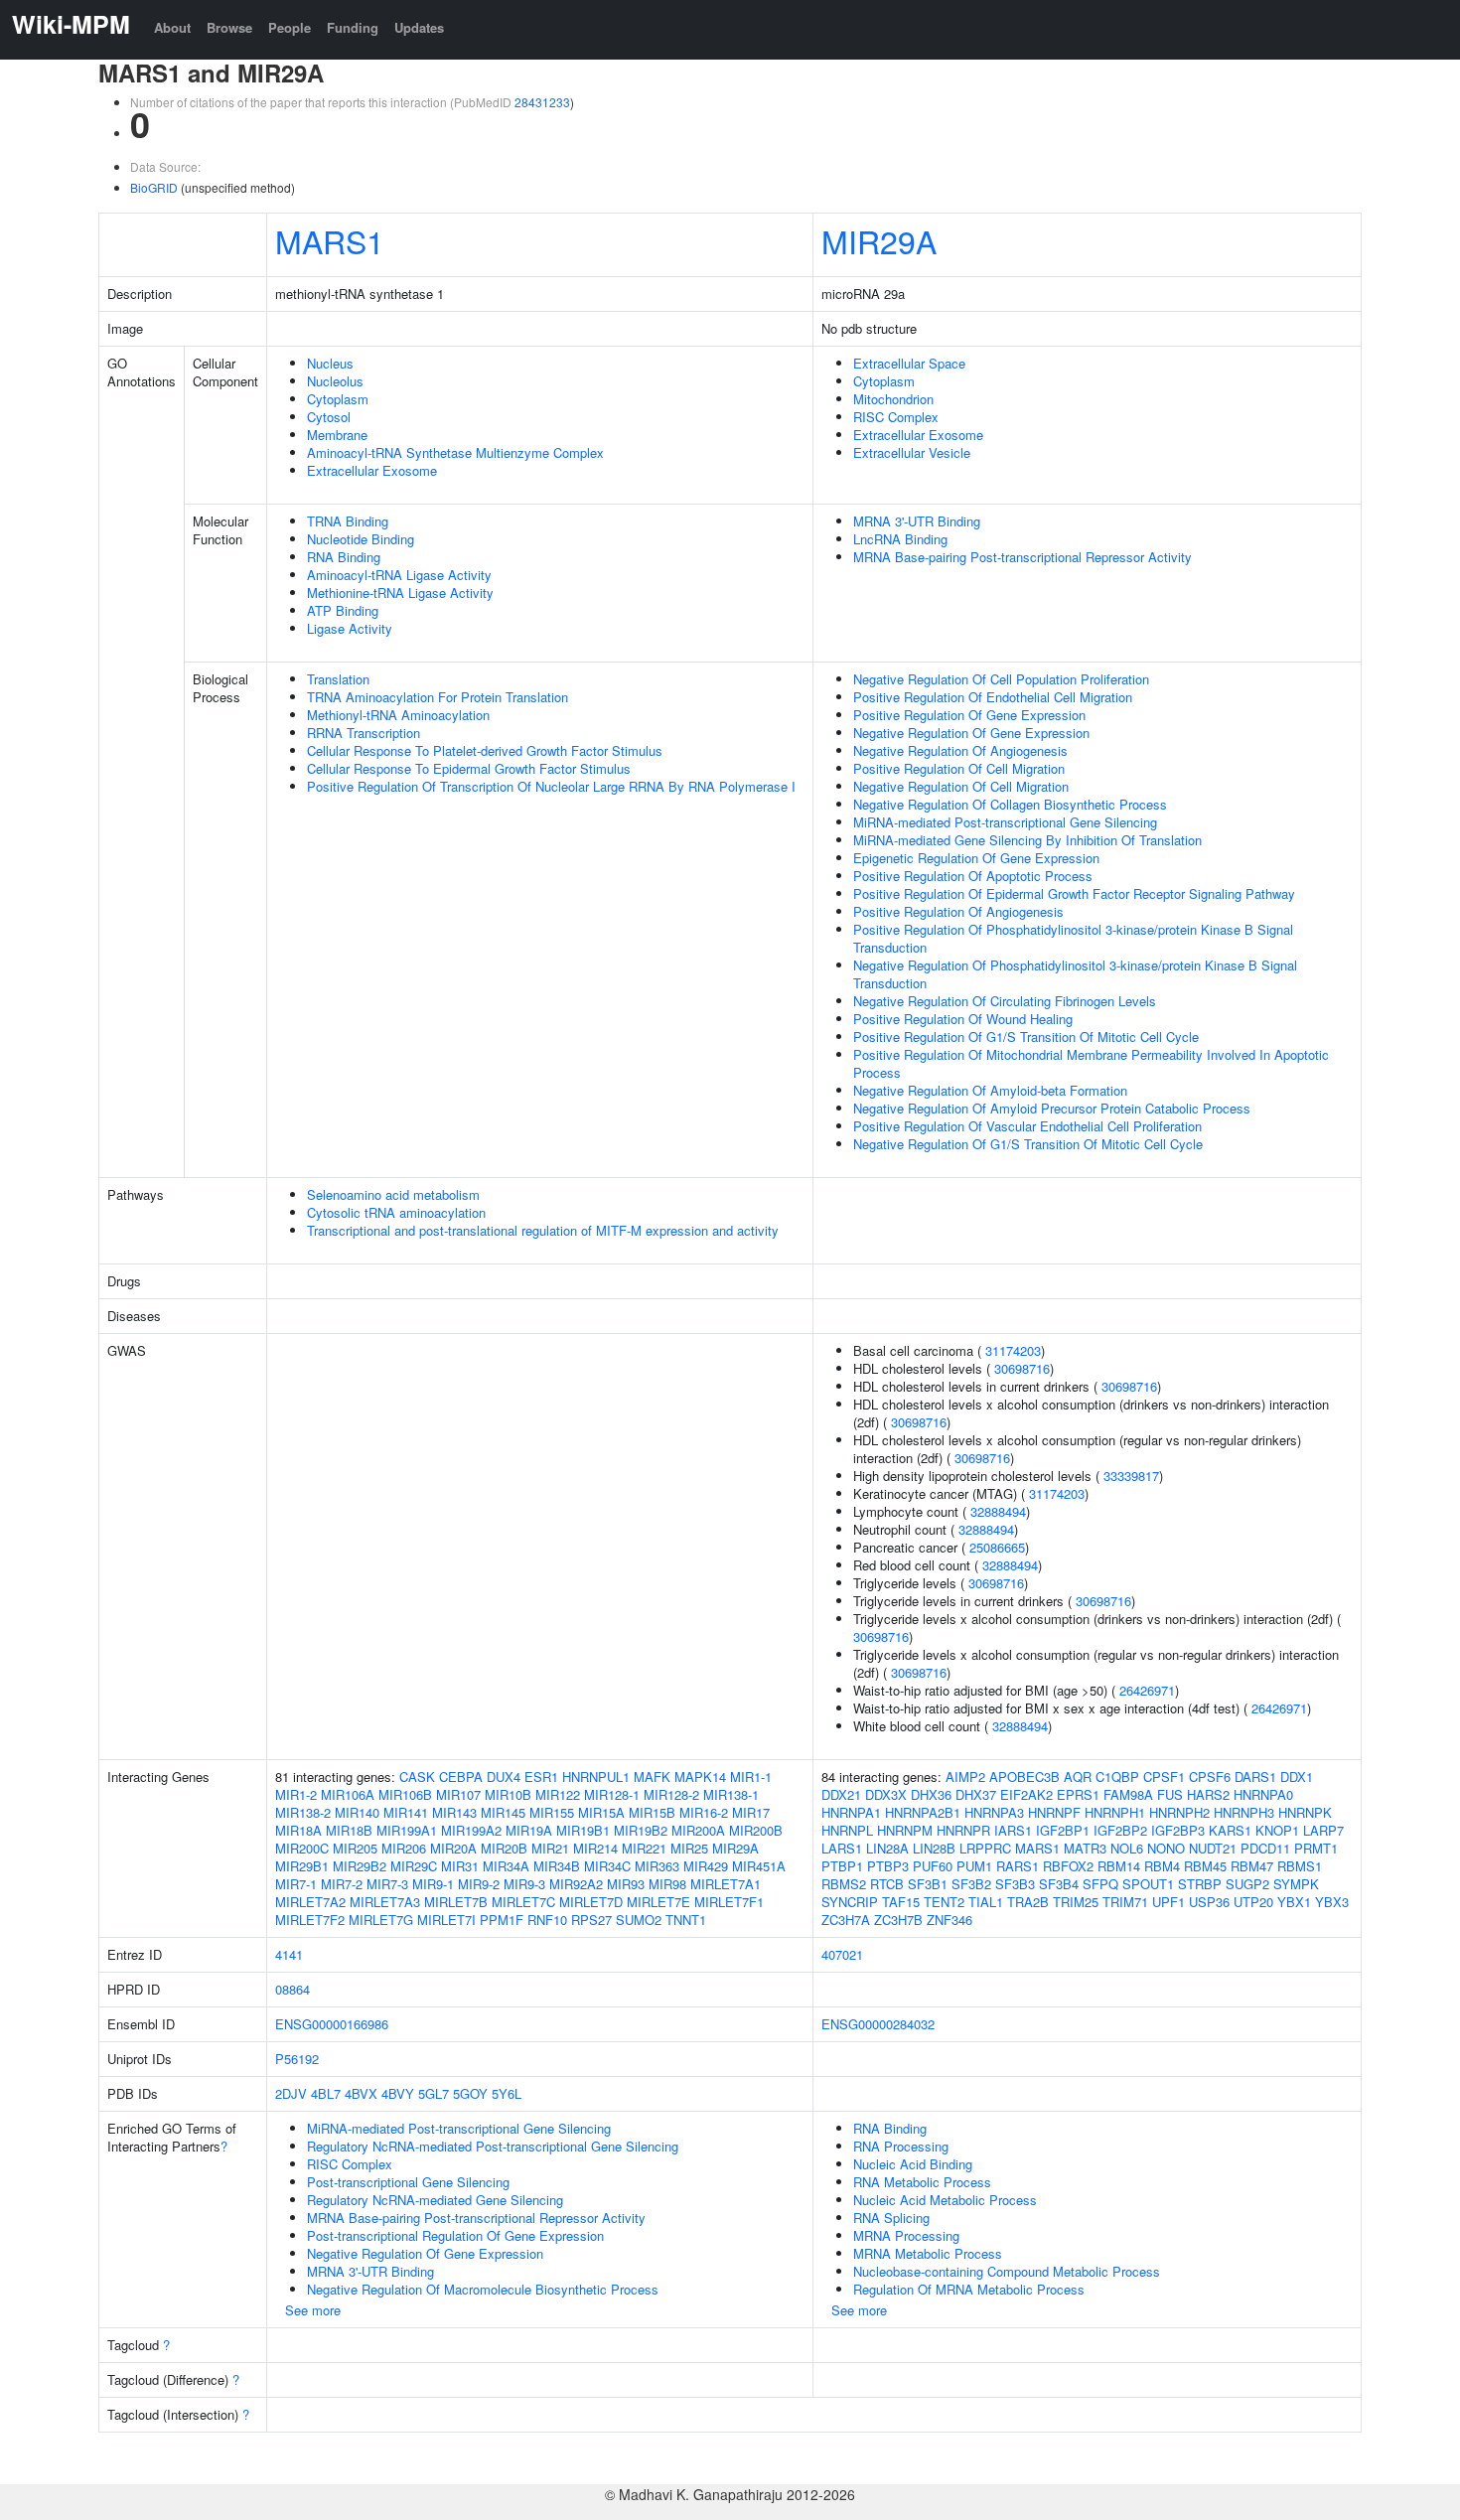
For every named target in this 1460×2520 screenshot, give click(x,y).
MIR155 (552, 1812)
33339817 (1131, 1476)
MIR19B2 (641, 1830)
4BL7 (326, 2093)
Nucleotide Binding (361, 539)
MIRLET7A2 (310, 1902)
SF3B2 (971, 1884)
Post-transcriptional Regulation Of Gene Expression (455, 2235)
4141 (289, 1954)
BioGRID (154, 187)
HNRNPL (847, 1830)
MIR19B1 (583, 1830)
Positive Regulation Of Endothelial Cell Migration (993, 697)
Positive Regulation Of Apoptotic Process (973, 876)
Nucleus (330, 363)
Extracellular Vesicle (912, 452)
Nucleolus (335, 381)
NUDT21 (1213, 1848)
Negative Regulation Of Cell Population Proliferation (1001, 679)
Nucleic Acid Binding (913, 2164)
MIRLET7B (456, 1902)
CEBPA (461, 1777)
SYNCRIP (850, 1902)
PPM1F (502, 1920)
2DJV (291, 2093)
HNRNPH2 (1179, 1812)
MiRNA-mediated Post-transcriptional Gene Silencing (1005, 822)
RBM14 (1119, 1866)
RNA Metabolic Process (922, 2182)
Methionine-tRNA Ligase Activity (400, 593)
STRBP (1200, 1884)
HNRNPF (1054, 1812)
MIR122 (558, 1794)
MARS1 (330, 240)
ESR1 (541, 1777)
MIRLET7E (658, 1902)
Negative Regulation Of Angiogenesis (960, 750)
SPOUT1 (1148, 1884)
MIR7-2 (342, 1884)
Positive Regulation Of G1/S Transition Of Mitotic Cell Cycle (1026, 1037)
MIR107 (458, 1794)
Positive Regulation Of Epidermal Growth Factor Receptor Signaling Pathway (1074, 893)
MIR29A (879, 240)
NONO (1166, 1848)
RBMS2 (844, 1884)
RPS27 (591, 1920)
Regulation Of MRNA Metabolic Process (969, 2289)
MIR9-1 (433, 1884)
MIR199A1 (407, 1830)
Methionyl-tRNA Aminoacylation (398, 715)
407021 (842, 1954)
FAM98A (1128, 1794)
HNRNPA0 (1263, 1794)
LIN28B (934, 1848)
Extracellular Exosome (372, 470)
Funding (353, 27)
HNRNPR (963, 1830)
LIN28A (887, 1848)
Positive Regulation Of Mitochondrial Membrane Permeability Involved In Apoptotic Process (1091, 1063)
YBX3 (1332, 1902)
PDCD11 (1265, 1848)
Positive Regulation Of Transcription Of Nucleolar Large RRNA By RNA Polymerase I (551, 786)
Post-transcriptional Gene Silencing (408, 2182)
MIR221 (644, 1848)
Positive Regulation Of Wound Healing (963, 1019)
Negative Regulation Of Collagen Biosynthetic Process (1010, 804)
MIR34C (607, 1866)
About (172, 27)
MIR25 (689, 1848)
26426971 (1147, 1690)
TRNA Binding (348, 521)
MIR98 (667, 1884)
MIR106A (348, 1794)
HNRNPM (905, 1830)
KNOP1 (1277, 1830)
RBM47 (1252, 1866)
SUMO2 (639, 1920)
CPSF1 (1164, 1777)
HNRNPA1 (851, 1812)
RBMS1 (1300, 1866)
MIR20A (453, 1848)
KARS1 (1230, 1830)
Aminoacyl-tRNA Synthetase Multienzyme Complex (455, 452)
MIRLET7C (523, 1902)
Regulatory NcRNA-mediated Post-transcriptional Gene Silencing (493, 2146)
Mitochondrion (893, 399)
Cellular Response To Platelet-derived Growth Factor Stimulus (485, 750)
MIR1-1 (751, 1777)
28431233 (542, 102)
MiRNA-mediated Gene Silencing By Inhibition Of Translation (1027, 840)
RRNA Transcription (364, 733)
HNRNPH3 (1244, 1812)
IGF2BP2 (1120, 1830)
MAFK (652, 1777)
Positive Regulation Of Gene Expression (969, 715)
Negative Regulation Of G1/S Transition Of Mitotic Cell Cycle (1028, 1144)
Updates (419, 27)
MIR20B (504, 1848)
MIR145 (503, 1812)
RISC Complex (896, 417)
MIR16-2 (704, 1812)
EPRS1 (1078, 1794)
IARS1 (1013, 1830)
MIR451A (759, 1866)
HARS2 (1208, 1794)
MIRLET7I (446, 1920)
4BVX (361, 2093)
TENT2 (944, 1902)
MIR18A (298, 1830)
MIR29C (414, 1866)
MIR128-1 (612, 1794)
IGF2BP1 (1063, 1830)
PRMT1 (1316, 1848)
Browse (229, 27)
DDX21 (841, 1794)
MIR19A (529, 1830)
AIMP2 (965, 1777)
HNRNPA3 (994, 1812)
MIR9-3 (524, 1884)
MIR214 (595, 1848)
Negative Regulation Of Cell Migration (961, 786)
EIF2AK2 (1026, 1794)
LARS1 (842, 1848)
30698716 (1022, 1368)
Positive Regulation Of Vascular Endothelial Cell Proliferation (1027, 1126)
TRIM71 (1125, 1902)
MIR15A (601, 1812)
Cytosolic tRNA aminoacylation (396, 1212)
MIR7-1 (296, 1884)
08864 (292, 1989)
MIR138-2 (303, 1812)
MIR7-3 (387, 1884)
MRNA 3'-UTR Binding (917, 521)
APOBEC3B (1024, 1777)
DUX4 (504, 1777)
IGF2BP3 (1178, 1830)
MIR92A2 (576, 1884)
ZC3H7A (846, 1920)
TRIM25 (1076, 1902)
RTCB (887, 1884)
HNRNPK (1305, 1812)
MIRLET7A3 (385, 1902)
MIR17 (751, 1812)
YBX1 (1294, 1902)
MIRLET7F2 (310, 1920)
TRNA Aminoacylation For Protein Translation (438, 697)
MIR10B (508, 1794)
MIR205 (355, 1848)
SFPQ (1100, 1884)
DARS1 (1255, 1777)
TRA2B (1028, 1902)
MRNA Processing (906, 2235)
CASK (417, 1777)
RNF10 (547, 1920)
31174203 (1013, 1350)
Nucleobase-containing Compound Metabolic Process (1007, 2271)
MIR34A (506, 1866)
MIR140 (357, 1812)
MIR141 (406, 1812)
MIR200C (302, 1848)
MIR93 (626, 1884)
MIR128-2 (671, 1794)
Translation (338, 679)
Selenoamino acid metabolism (393, 1194)
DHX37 (976, 1794)
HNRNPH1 (1115, 1812)
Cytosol (329, 417)
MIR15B (652, 1812)
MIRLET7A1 (726, 1884)
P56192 (297, 2059)
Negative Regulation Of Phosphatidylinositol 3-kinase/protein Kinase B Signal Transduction (1075, 974)
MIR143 (454, 1812)
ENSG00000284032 (878, 2024)
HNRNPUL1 (596, 1777)
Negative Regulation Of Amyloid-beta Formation (990, 1090)
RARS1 (1018, 1866)
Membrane (337, 435)
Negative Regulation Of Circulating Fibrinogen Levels (1005, 1001)
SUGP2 (1247, 1884)
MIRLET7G (381, 1920)
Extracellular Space (909, 363)
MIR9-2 (479, 1884)
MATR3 (1085, 1848)
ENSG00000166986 (332, 2024)
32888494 (998, 1511)
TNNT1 (686, 1920)
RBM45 (1205, 1866)
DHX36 (931, 1794)
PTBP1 (842, 1866)
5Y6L (507, 2093)
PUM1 (974, 1866)
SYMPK (1296, 1884)
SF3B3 (1015, 1884)
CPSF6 (1210, 1777)
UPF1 (1168, 1902)
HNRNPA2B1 (923, 1812)
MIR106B (405, 1794)
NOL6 (1127, 1848)
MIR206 (404, 1848)
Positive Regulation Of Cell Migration (959, 768)
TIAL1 (986, 1902)
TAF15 (901, 1902)
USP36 (1209, 1902)
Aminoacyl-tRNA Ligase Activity (399, 575)
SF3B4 (1059, 1884)
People (290, 27)
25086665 (997, 1547)
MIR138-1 (731, 1794)
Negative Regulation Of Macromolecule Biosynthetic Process (483, 2289)
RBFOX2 (1068, 1866)
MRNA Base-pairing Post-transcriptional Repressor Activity (1022, 557)
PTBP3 (888, 1866)
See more (313, 2310)
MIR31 (460, 1866)
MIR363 (657, 1866)
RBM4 (1162, 1866)
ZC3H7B (898, 1920)
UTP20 (1253, 1902)
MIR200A (698, 1830)
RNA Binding (344, 557)
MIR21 (550, 1848)
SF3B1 (928, 1884)
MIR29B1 (302, 1866)
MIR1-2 (296, 1794)
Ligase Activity (350, 628)
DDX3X (886, 1794)
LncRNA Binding (900, 539)
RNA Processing (901, 2146)
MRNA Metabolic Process (928, 2253)
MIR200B (756, 1830)
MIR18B (349, 1830)
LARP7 (1323, 1830)
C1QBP (1117, 1777)
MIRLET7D (591, 1902)
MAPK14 (700, 1777)
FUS (1170, 1794)
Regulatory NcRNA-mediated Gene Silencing (435, 2200)
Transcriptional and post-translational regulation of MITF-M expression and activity (543, 1230)
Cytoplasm (338, 399)
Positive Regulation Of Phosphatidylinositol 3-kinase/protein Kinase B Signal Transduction (1073, 938)
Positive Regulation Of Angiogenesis (958, 911)
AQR (1078, 1777)
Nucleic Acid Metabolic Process (945, 2200)
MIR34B (557, 1866)
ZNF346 (949, 1920)
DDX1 (1297, 1777)
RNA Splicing (891, 2218)
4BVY (398, 2093)
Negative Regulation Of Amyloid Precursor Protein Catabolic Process (1052, 1108)
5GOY (470, 2093)
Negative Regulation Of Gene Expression (971, 733)
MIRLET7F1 (729, 1902)
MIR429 (706, 1866)
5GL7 (434, 2093)
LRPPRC (985, 1848)
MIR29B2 (360, 1866)
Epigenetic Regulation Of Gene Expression (976, 858)
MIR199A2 (471, 1830)
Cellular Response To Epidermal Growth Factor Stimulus (469, 768)
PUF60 (933, 1866)
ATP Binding (343, 610)
